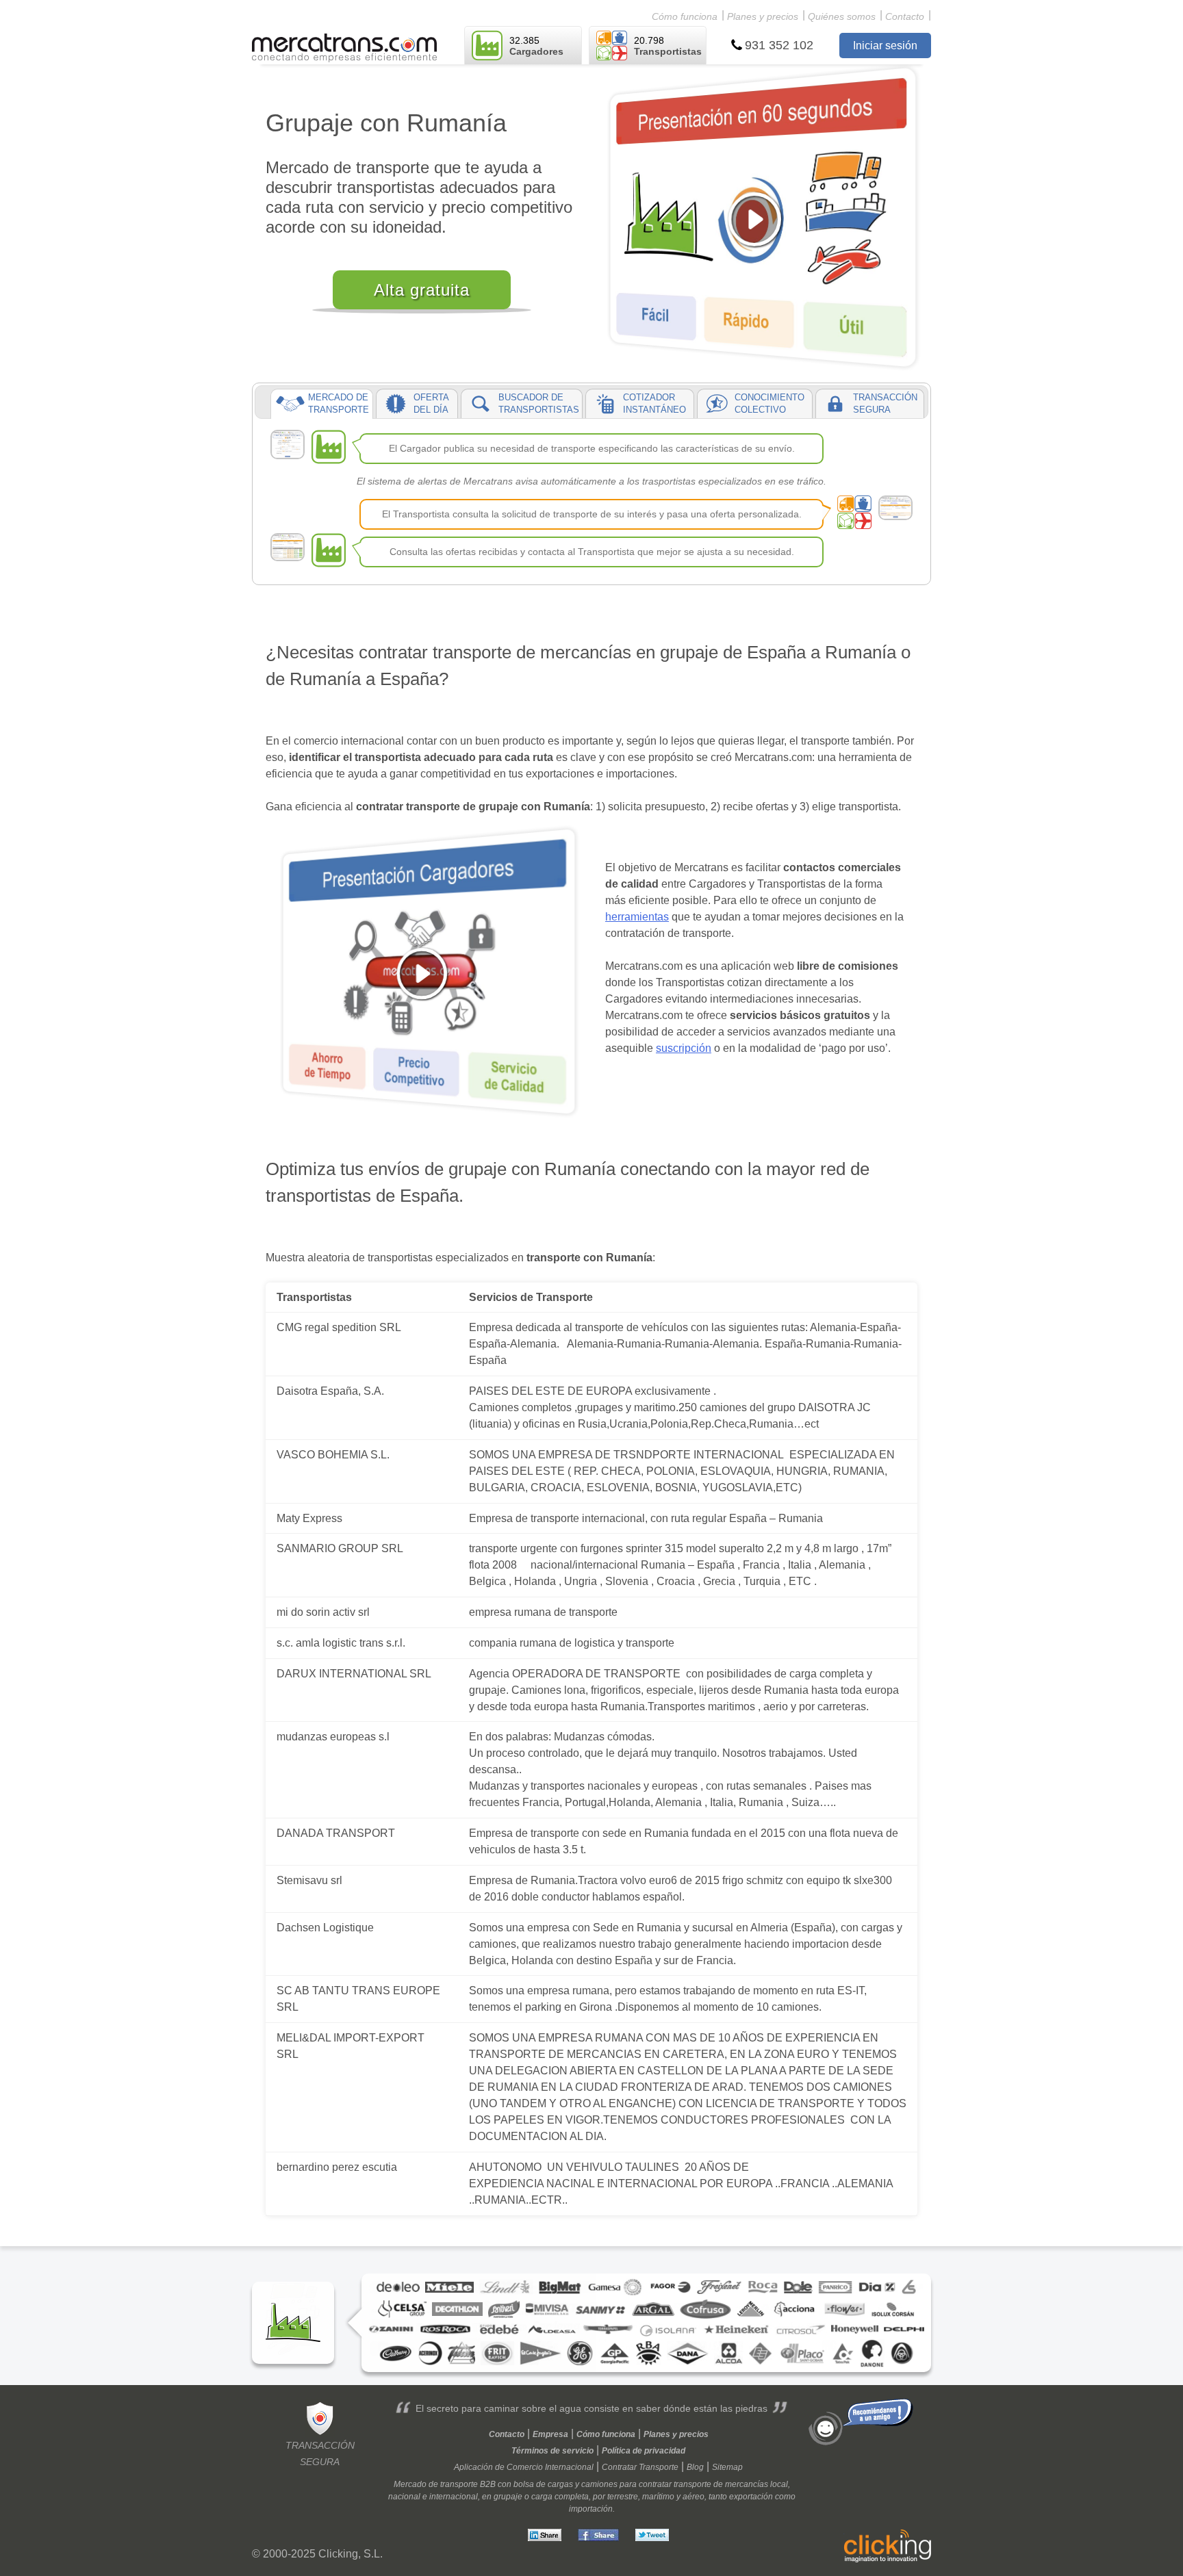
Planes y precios (763, 16)
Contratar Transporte (640, 2467)
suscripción (684, 1048)
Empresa (550, 2434)
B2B (488, 2484)
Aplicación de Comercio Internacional (524, 2467)
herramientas (637, 917)
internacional (454, 2497)
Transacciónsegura (320, 2453)
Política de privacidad (644, 2451)
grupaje (508, 2497)
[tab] (321, 404)
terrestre (623, 2497)
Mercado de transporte (436, 2484)
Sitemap (727, 2467)
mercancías (747, 2484)
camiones (599, 2484)
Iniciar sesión (885, 46)
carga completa (560, 2497)
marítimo (658, 2497)
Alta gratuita (422, 290)
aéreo (694, 2497)
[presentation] (322, 404)
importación (591, 2509)
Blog (695, 2467)
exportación (751, 2497)
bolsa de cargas (543, 2484)
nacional (404, 2497)
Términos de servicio (552, 2451)
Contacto (905, 16)
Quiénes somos (842, 16)
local (779, 2484)
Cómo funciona (685, 16)
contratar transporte (675, 2484)
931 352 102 (779, 45)
